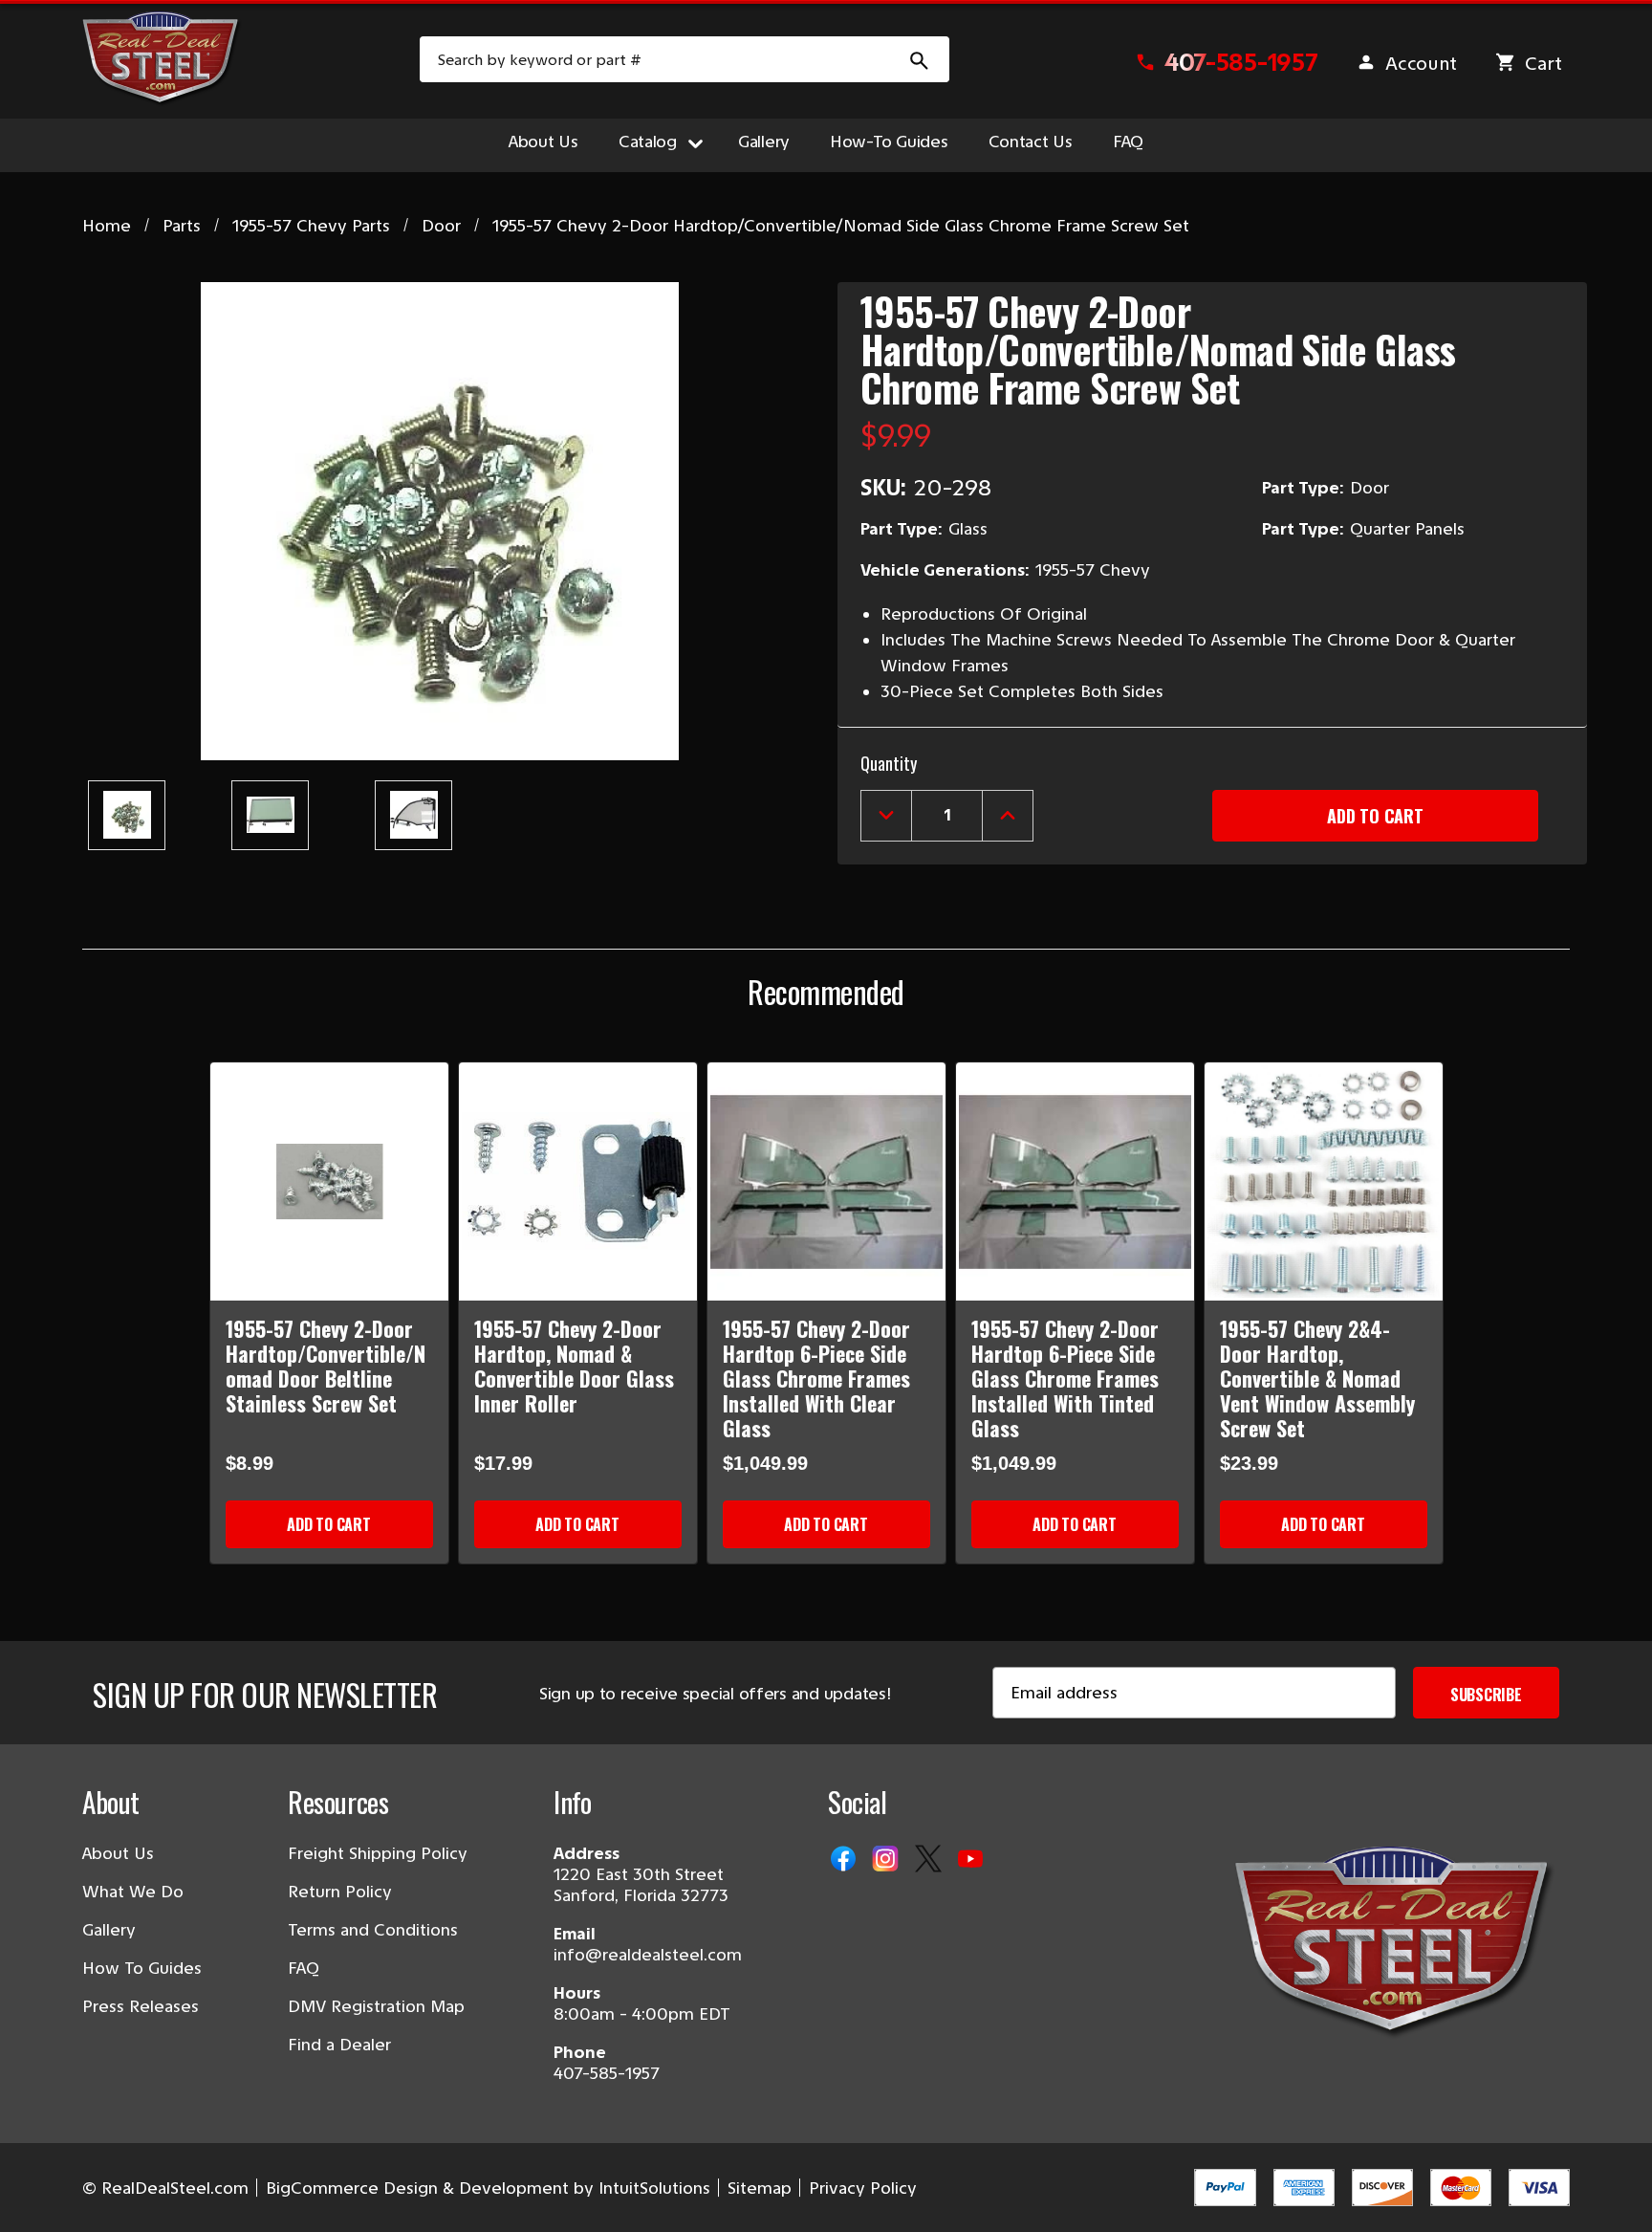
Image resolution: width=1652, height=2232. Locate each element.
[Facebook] (845, 1860)
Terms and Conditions (373, 1930)
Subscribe (1486, 1695)
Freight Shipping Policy (378, 1853)
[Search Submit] (920, 59)
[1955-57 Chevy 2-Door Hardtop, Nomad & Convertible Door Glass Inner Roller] (578, 1182)
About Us (543, 142)
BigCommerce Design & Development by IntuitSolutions (488, 2188)
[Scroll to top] (38, 2194)
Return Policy (340, 1892)
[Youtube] (972, 1860)
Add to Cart (328, 1524)
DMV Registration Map (376, 2006)
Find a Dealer (339, 2045)
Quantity (889, 763)
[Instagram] (887, 1860)
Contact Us (1031, 142)
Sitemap (760, 2188)
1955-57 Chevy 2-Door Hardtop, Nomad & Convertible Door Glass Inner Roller (574, 1366)
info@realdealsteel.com (648, 1955)
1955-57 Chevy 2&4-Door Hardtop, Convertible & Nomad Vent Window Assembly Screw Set (1317, 1378)
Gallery (764, 142)
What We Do (133, 1892)
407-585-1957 (607, 2073)
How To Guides (142, 1968)
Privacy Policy (863, 2188)
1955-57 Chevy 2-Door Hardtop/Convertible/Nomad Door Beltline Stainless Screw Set (326, 1366)
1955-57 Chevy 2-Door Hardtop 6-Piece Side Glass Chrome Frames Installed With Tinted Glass (1065, 1378)
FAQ (1128, 142)
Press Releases (141, 2006)
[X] (930, 1860)
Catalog (648, 142)
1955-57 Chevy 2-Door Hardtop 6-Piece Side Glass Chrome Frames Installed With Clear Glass (816, 1378)
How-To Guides (889, 142)
